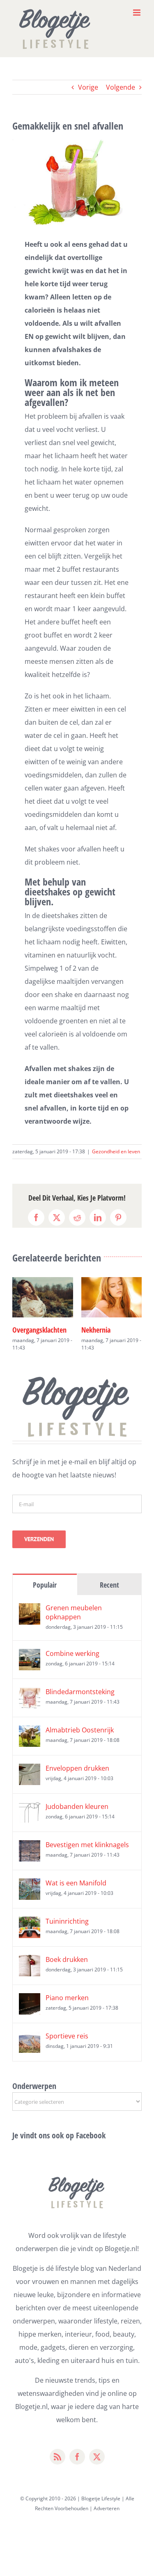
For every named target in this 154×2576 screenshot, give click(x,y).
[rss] (57, 2457)
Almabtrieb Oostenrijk (80, 1730)
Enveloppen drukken (77, 1768)
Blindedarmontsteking (80, 1692)
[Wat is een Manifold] (30, 1885)
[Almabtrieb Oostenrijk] (30, 1732)
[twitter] (97, 2457)
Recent (109, 1585)
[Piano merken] (30, 2000)
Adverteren (107, 2508)
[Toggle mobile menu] (137, 13)
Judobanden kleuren (77, 1806)
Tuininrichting (67, 1921)
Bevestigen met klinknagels (87, 1845)
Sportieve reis (67, 2036)
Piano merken (67, 1998)
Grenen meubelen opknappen (74, 1612)
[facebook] (77, 2457)
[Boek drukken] (30, 1962)
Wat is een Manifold (76, 1883)
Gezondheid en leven (116, 1151)
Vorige (88, 87)
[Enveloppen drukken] (30, 1770)
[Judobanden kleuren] (30, 1809)
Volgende (121, 87)
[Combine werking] (30, 1656)
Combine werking (72, 1653)
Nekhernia (96, 1330)
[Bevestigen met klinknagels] (30, 1847)
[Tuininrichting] (30, 1923)
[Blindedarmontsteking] (30, 1694)
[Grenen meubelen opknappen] (30, 1610)
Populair (45, 1585)
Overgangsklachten (39, 1330)
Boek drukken (67, 1959)
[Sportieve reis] (30, 2038)
